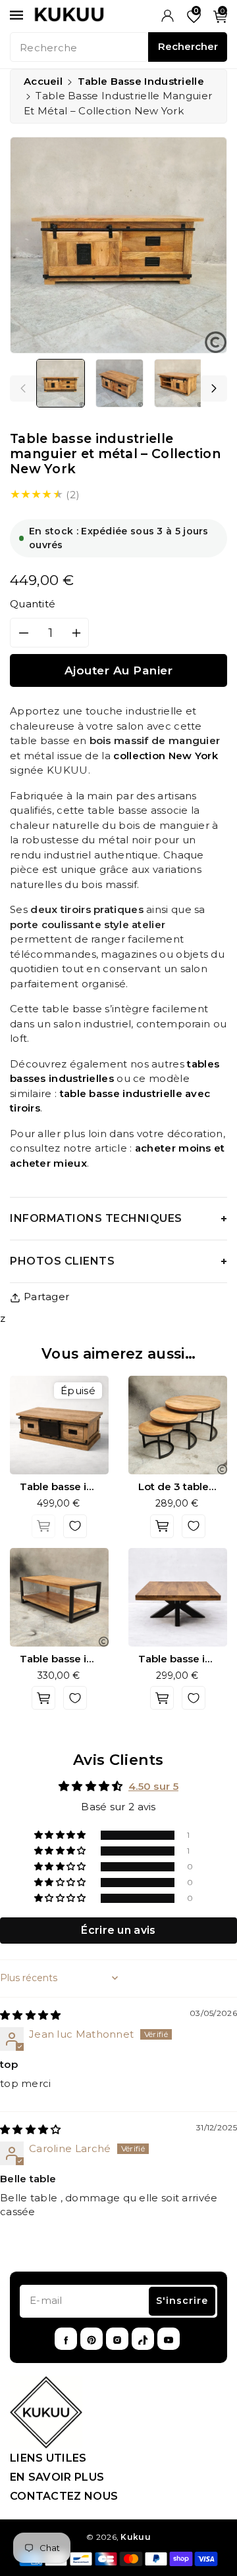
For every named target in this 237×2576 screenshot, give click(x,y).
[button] (61, 1835)
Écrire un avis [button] (118, 1930)
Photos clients (62, 1261)
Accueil (43, 81)
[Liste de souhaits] (75, 1526)
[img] (31, 2015)
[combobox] (79, 47)
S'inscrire (182, 2301)
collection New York (166, 756)
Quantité (33, 604)
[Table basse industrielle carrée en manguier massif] (178, 1597)
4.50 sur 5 (153, 1786)
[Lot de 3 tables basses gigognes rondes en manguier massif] (178, 1425)
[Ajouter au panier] (43, 1526)
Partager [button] (46, 1297)
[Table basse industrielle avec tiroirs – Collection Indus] (59, 1425)
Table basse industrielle (141, 81)
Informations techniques (96, 1218)
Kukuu (136, 2537)
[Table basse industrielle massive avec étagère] (59, 1597)
